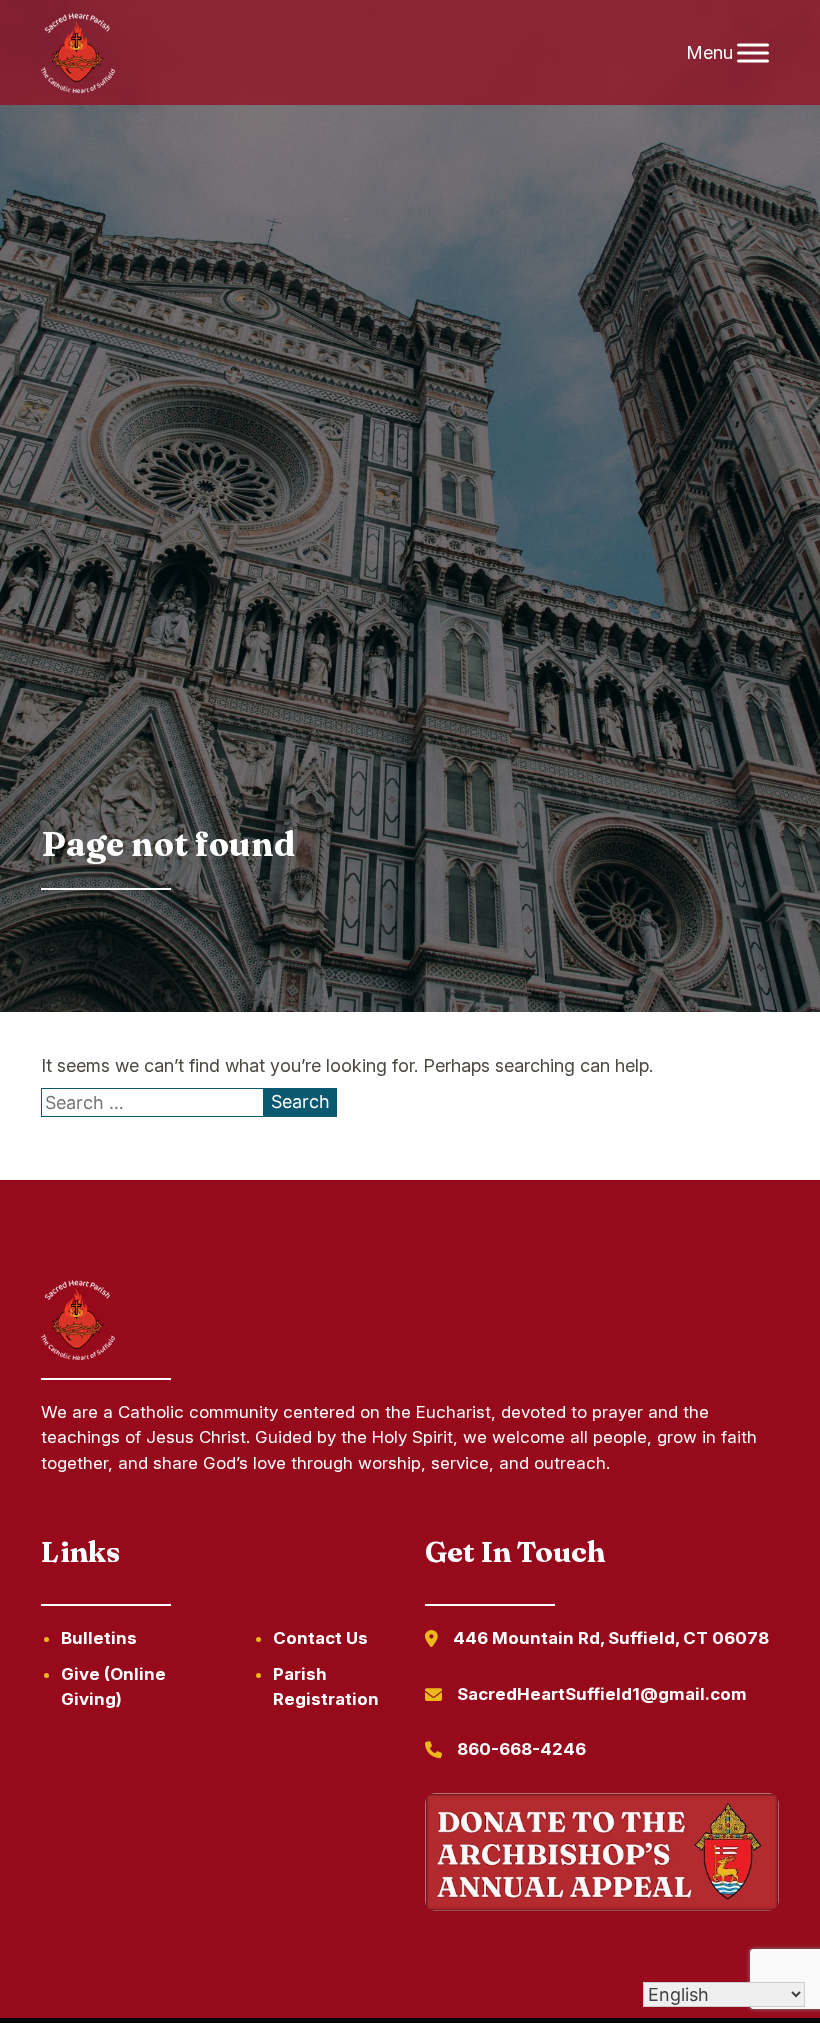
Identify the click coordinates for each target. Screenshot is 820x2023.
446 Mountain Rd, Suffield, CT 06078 (611, 1638)
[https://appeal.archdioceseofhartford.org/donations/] (602, 1855)
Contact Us (320, 1638)
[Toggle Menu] (753, 52)
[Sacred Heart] (78, 53)
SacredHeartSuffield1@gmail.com (602, 1694)
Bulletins (99, 1638)
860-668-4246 (521, 1749)
